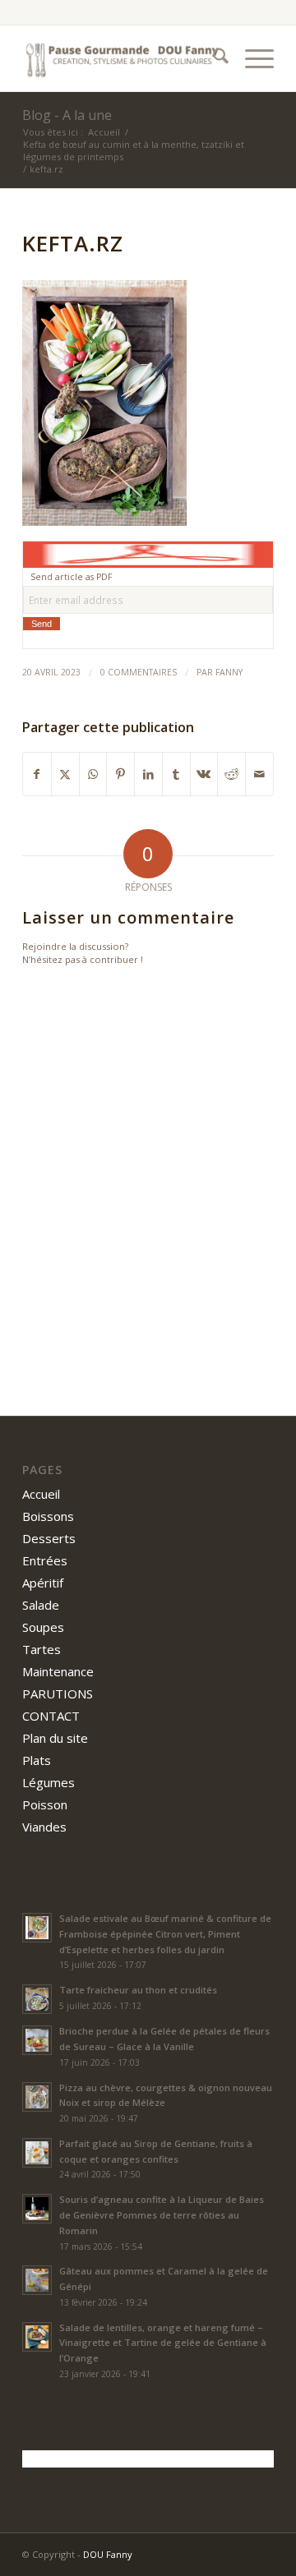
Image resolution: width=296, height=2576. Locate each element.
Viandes (44, 1827)
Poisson (45, 1804)
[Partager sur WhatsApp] (93, 774)
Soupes (43, 1627)
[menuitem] (213, 58)
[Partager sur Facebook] (37, 774)
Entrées (45, 1560)
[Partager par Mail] (259, 774)
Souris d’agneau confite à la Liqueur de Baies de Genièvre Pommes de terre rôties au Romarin (162, 2215)
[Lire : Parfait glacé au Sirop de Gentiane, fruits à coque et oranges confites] (37, 2153)
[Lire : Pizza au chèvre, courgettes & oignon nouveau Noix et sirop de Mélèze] (37, 2097)
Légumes (49, 1782)
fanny (229, 672)
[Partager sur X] (65, 774)
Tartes (42, 1649)
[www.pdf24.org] (148, 553)
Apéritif (43, 1583)
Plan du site (55, 1738)
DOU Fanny (108, 2554)
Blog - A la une (67, 115)
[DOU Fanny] (123, 58)
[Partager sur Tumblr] (176, 774)
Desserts (49, 1538)
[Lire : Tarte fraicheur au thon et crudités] (37, 1999)
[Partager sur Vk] (204, 774)
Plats (37, 1760)
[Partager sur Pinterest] (120, 774)
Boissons (48, 1516)
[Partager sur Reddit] (231, 774)
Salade (41, 1605)
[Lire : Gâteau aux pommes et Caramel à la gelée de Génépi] (37, 2280)
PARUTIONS (58, 1694)
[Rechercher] (213, 58)
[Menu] (251, 58)
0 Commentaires (139, 672)
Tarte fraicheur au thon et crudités (138, 1990)
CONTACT (51, 1716)
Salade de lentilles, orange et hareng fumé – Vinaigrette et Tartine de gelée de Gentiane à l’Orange (163, 2343)
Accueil (41, 1494)
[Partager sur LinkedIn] (148, 774)
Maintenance (58, 1671)
